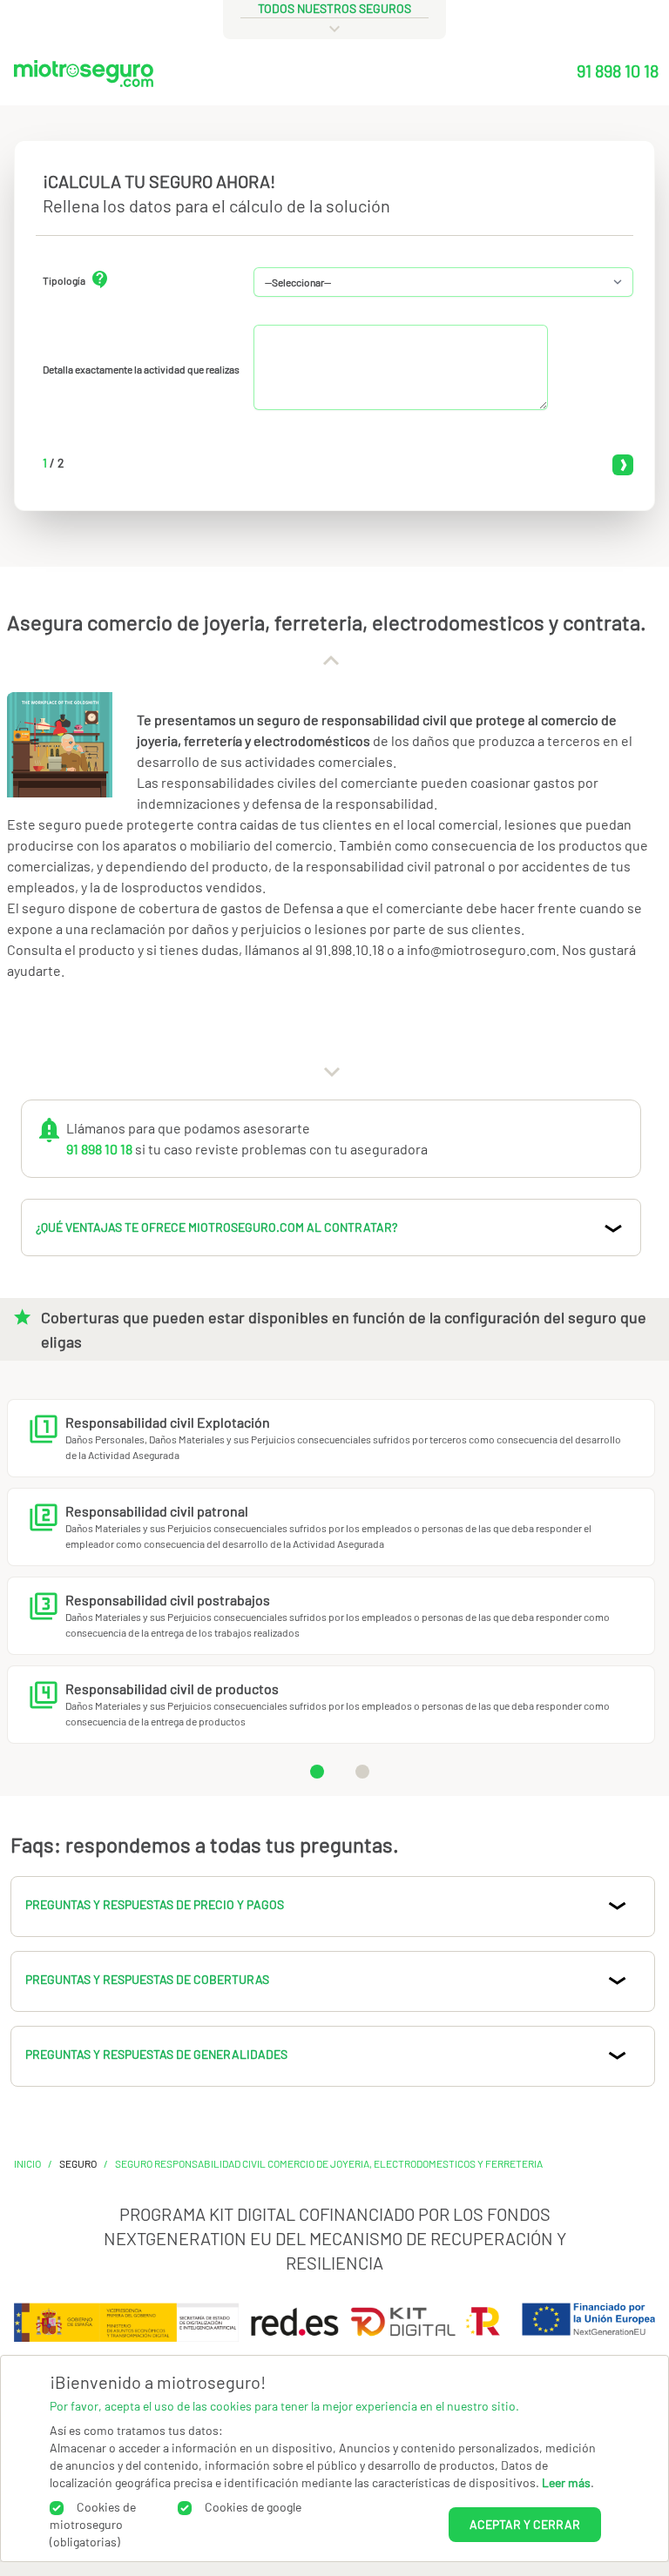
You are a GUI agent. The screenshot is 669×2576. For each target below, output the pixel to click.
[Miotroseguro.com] (84, 77)
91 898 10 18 (618, 71)
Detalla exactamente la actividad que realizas (141, 369)
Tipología (64, 280)
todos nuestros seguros (334, 8)
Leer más (566, 2482)
